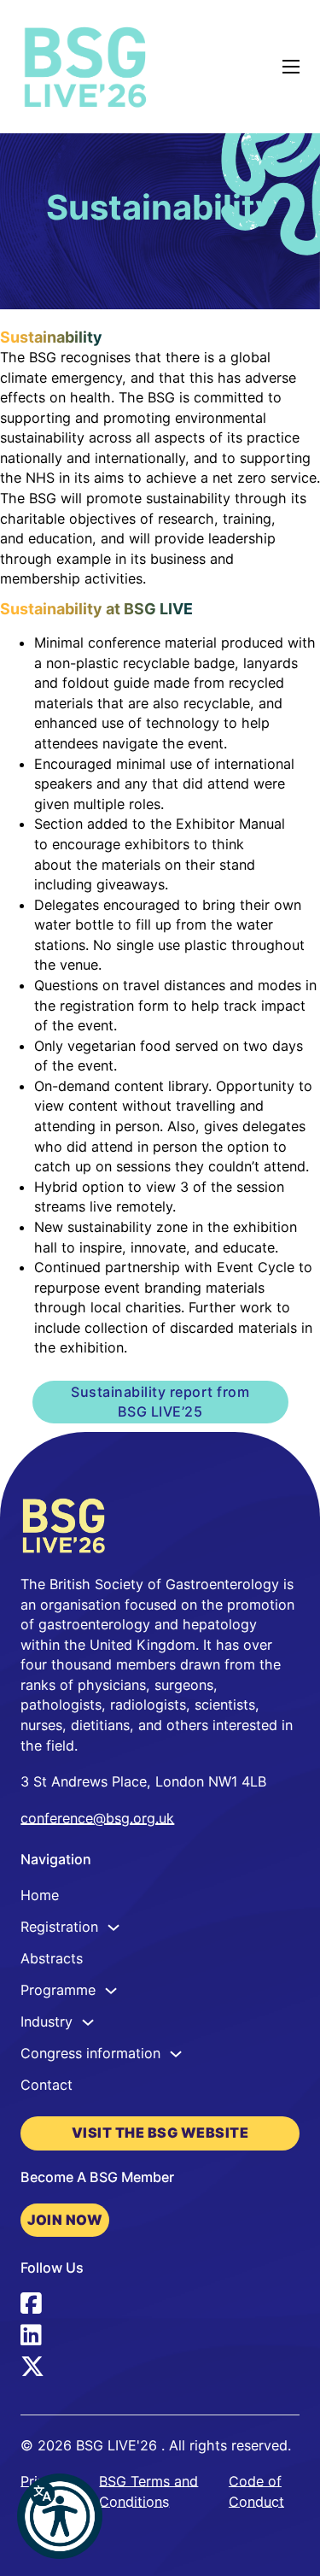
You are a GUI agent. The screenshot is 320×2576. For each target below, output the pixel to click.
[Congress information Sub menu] (176, 2054)
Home (40, 1895)
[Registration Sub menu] (113, 1928)
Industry (47, 2021)
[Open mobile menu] (291, 67)
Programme (58, 1990)
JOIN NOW (65, 2220)
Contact (47, 2085)
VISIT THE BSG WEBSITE (160, 2133)
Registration (59, 1927)
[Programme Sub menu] (111, 1991)
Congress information (90, 2053)
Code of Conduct (256, 2491)
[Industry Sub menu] (88, 2022)
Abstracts (52, 1958)
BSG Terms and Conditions (148, 2491)
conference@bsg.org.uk (97, 1818)
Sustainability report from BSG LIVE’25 (160, 1402)
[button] (60, 2516)
